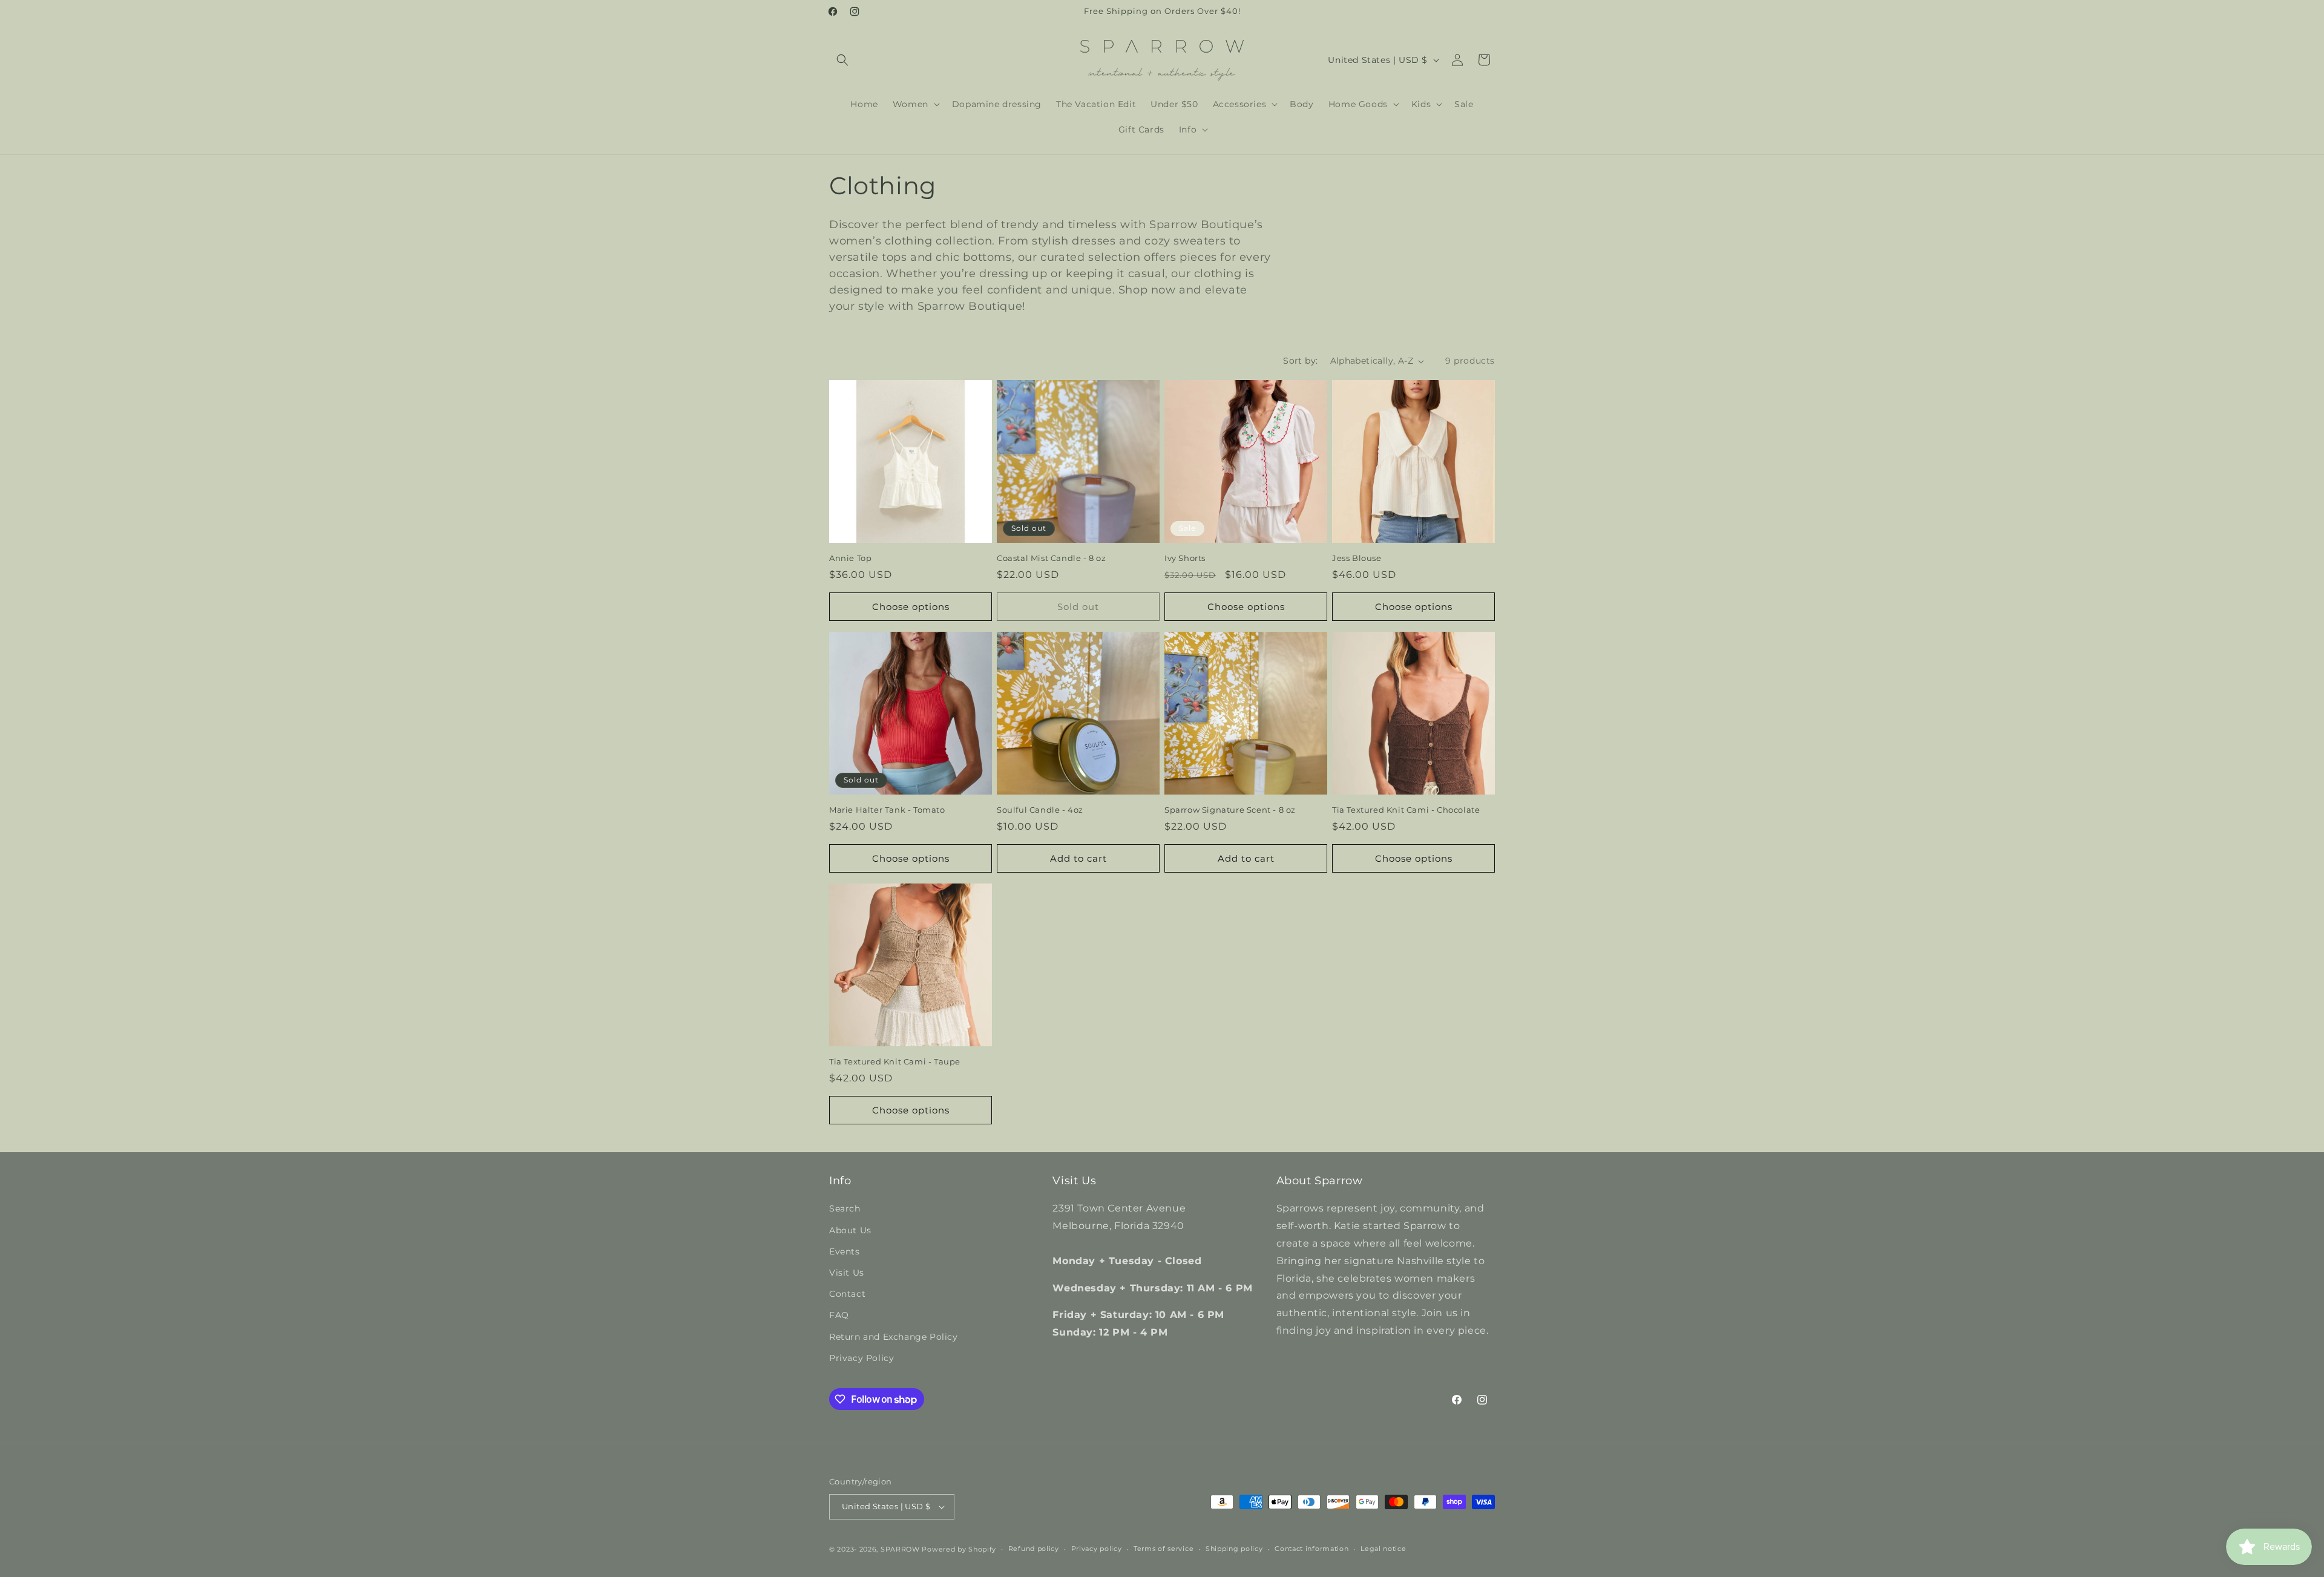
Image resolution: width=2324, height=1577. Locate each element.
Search (845, 1209)
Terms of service (1164, 1549)
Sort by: (1300, 361)
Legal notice (1383, 1549)
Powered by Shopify (959, 1549)
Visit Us (847, 1273)
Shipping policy (1234, 1549)
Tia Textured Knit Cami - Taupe (895, 1061)
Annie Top (850, 558)
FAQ (839, 1316)
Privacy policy (1097, 1549)
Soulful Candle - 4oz (1040, 810)
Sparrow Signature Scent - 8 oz (1230, 810)
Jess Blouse (1357, 558)
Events (845, 1251)
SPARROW (900, 1549)
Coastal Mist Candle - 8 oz (1052, 558)
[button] (842, 60)
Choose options (911, 607)
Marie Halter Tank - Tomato (887, 810)
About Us (850, 1230)
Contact (847, 1294)
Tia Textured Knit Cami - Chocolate (1406, 810)
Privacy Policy (862, 1358)
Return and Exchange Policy (894, 1337)
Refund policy (1034, 1549)
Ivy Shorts (1185, 558)
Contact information (1311, 1549)
